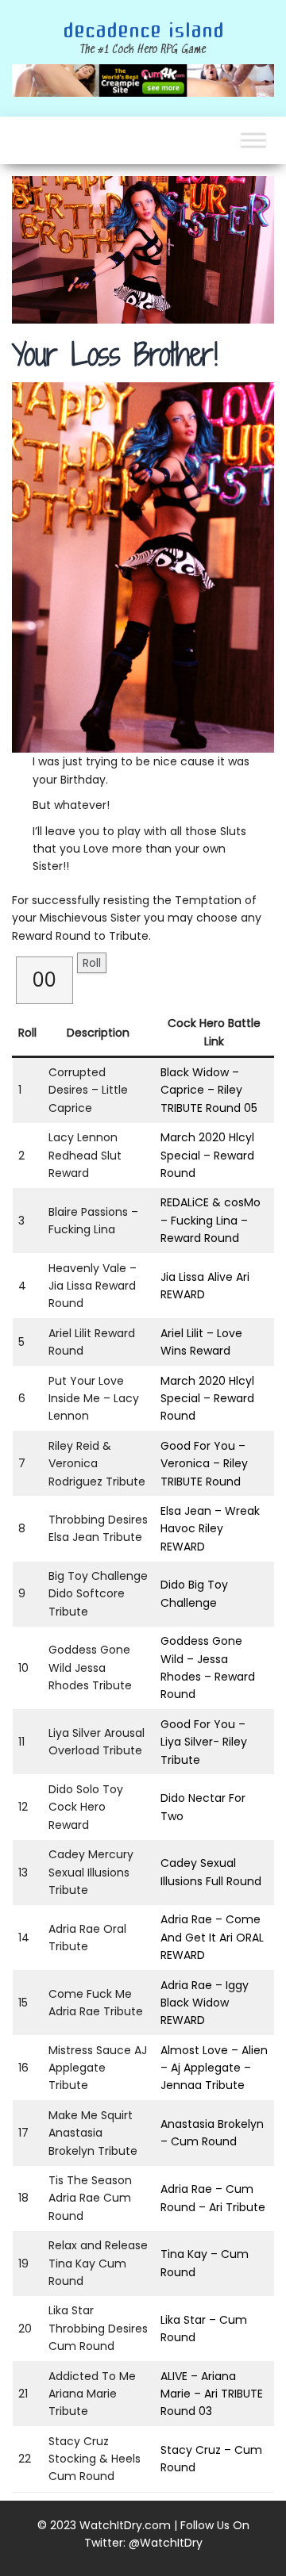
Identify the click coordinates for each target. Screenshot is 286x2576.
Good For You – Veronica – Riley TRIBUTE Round (204, 1464)
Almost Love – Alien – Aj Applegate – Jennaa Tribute (214, 2068)
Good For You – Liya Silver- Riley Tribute (204, 1742)
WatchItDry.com (125, 2525)
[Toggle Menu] (253, 141)
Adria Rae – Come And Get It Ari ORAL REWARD (212, 1937)
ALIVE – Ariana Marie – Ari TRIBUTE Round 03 (212, 2394)
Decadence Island (143, 31)
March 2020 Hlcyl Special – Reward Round (207, 1155)
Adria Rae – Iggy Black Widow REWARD (205, 2003)
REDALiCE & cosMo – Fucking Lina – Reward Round (211, 1220)
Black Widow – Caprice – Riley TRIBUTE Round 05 (209, 1090)
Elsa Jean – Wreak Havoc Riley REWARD (210, 1529)
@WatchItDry (166, 2543)
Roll (92, 963)
